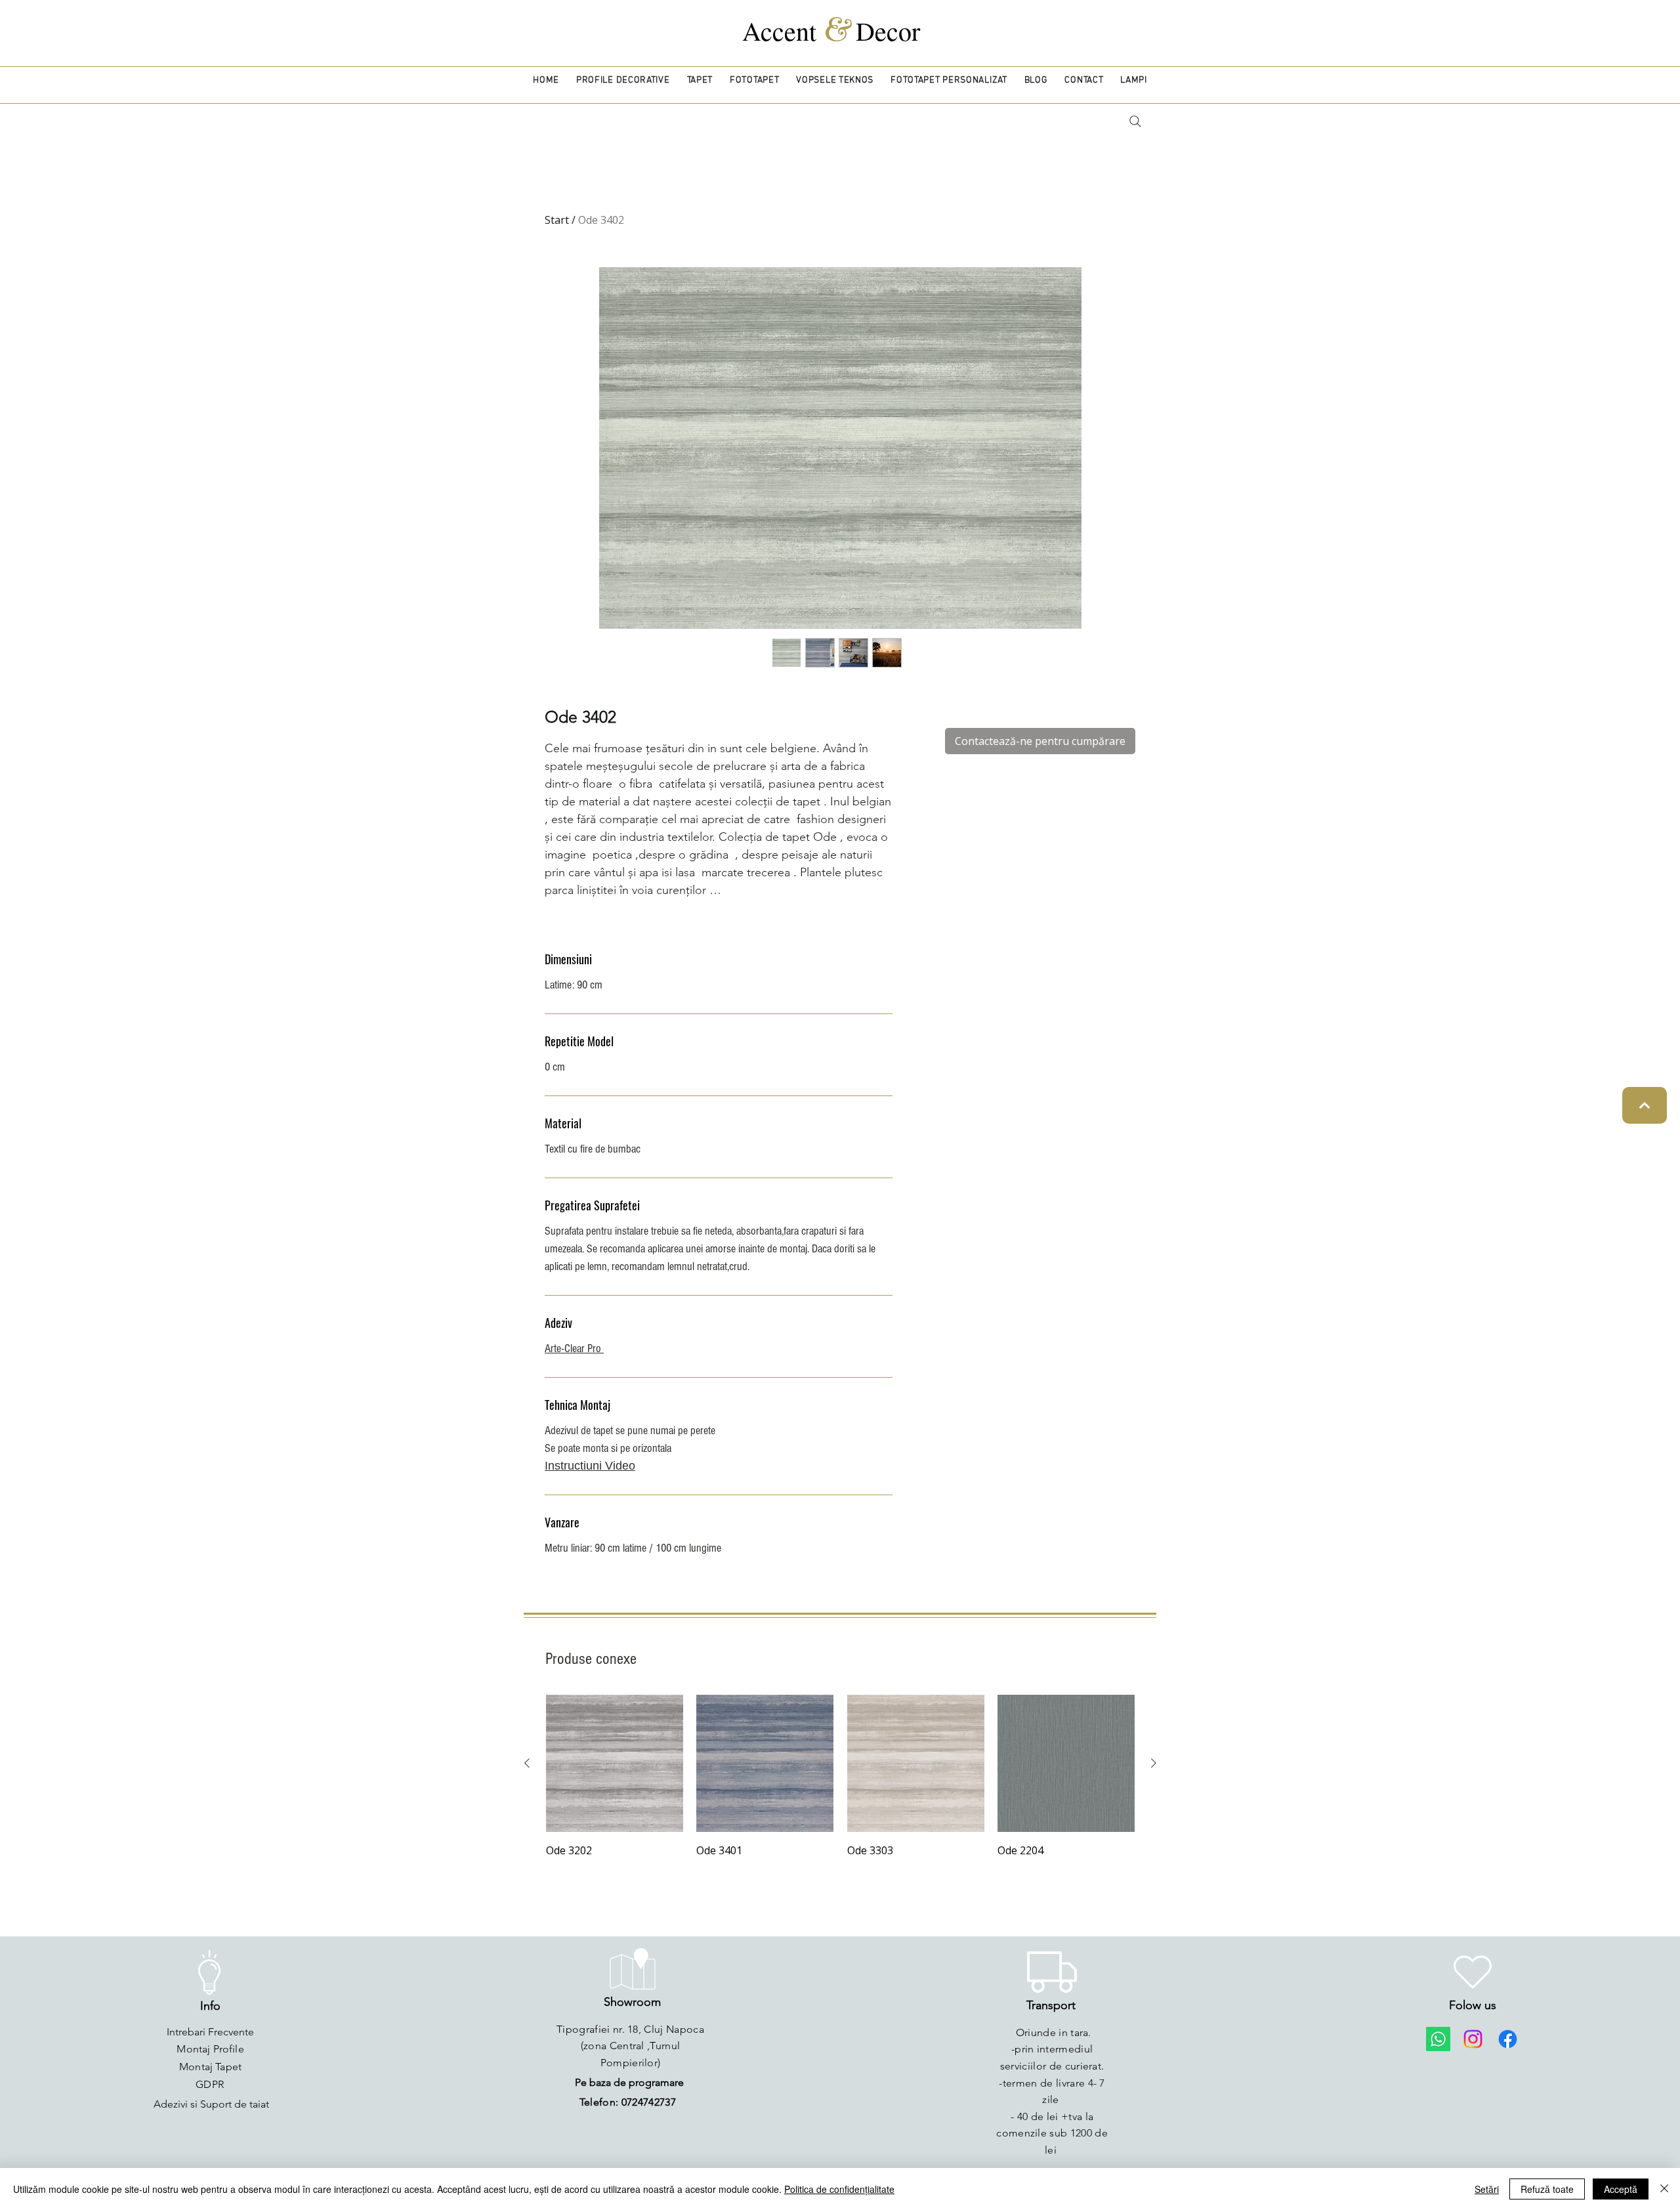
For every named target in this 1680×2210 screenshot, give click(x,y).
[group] (840, 1777)
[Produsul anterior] (527, 1763)
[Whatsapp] (1438, 2039)
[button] (623, 80)
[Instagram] (1473, 2039)
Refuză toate (1547, 2189)
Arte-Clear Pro (574, 1349)
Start (557, 220)
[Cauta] (1135, 121)
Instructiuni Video (590, 1466)
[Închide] (1664, 2189)
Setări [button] (1487, 2189)
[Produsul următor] (1154, 1763)
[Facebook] (1508, 2039)
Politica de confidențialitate (839, 2189)
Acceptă (1621, 2189)
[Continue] (1645, 1105)
